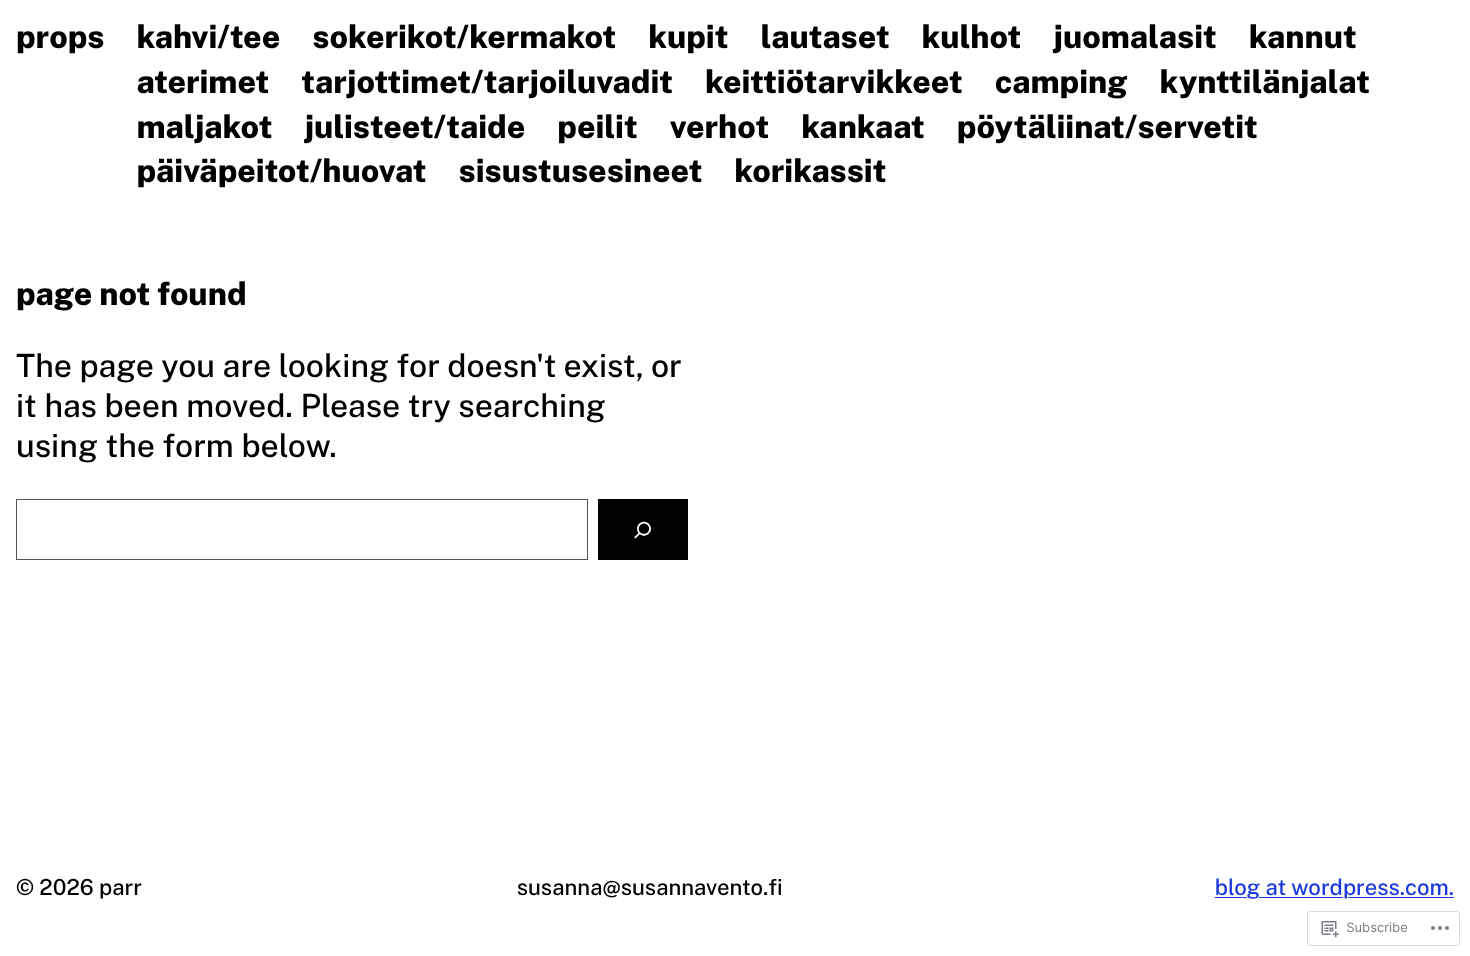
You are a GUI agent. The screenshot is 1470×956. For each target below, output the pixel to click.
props (60, 37)
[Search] (643, 529)
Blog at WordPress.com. (1334, 887)
